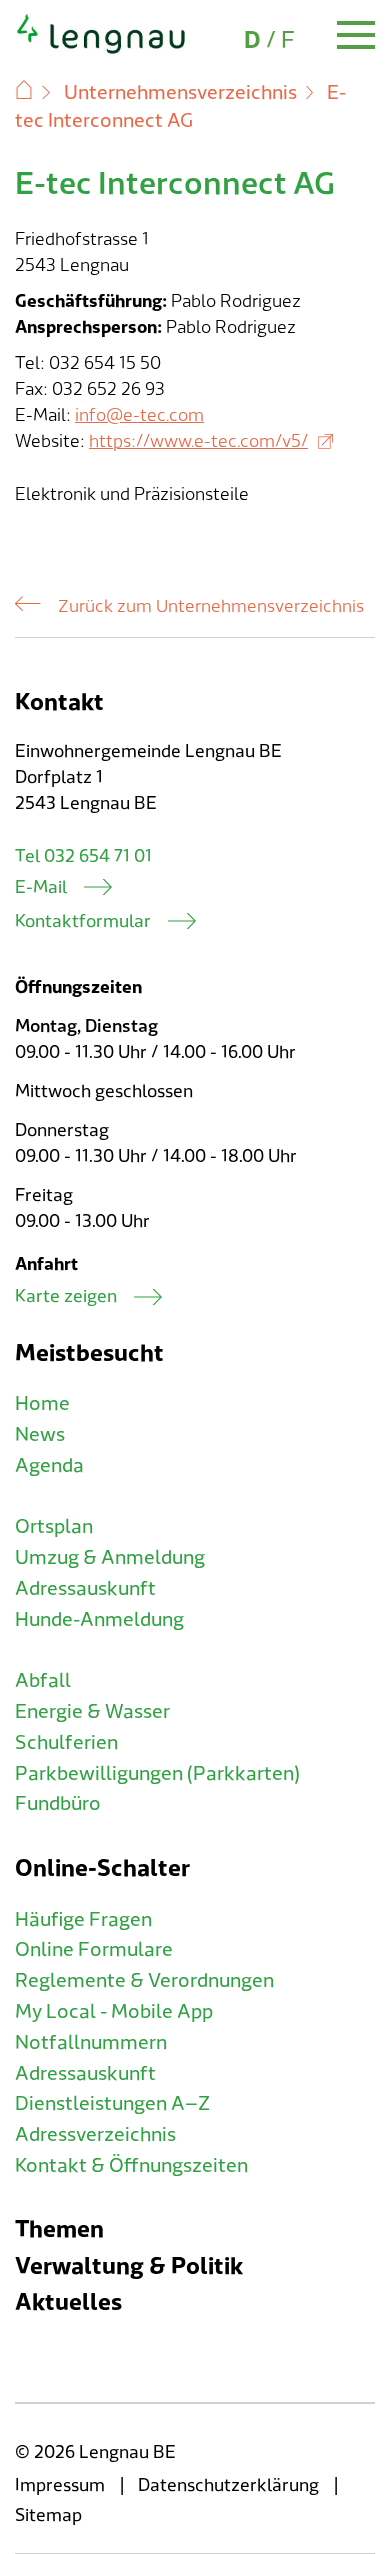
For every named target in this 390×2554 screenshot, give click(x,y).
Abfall (43, 1681)
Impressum (60, 2485)
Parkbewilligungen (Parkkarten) (157, 1774)
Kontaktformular (83, 921)
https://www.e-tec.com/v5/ (198, 441)
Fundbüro (58, 1804)
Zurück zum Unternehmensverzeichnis (211, 607)
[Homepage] (101, 50)
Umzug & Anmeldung (110, 1558)
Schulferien (66, 1743)
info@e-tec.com (139, 415)
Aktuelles (68, 2302)
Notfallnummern (91, 2043)
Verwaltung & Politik (129, 2266)
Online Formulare (94, 1950)
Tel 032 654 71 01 (83, 856)
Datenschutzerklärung (228, 2485)
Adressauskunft (85, 1589)
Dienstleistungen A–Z (112, 2104)
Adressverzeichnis (95, 2135)
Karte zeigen (66, 1296)
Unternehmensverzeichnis (180, 93)
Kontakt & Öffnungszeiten (131, 2166)
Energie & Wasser (92, 1712)
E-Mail (41, 887)
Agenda (49, 1466)
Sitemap (48, 2515)
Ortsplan (54, 1527)
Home (42, 1404)
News (40, 1435)
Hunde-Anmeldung (99, 1620)
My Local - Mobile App (114, 2012)
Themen (59, 2229)
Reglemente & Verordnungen (144, 1981)
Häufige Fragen (83, 1920)
